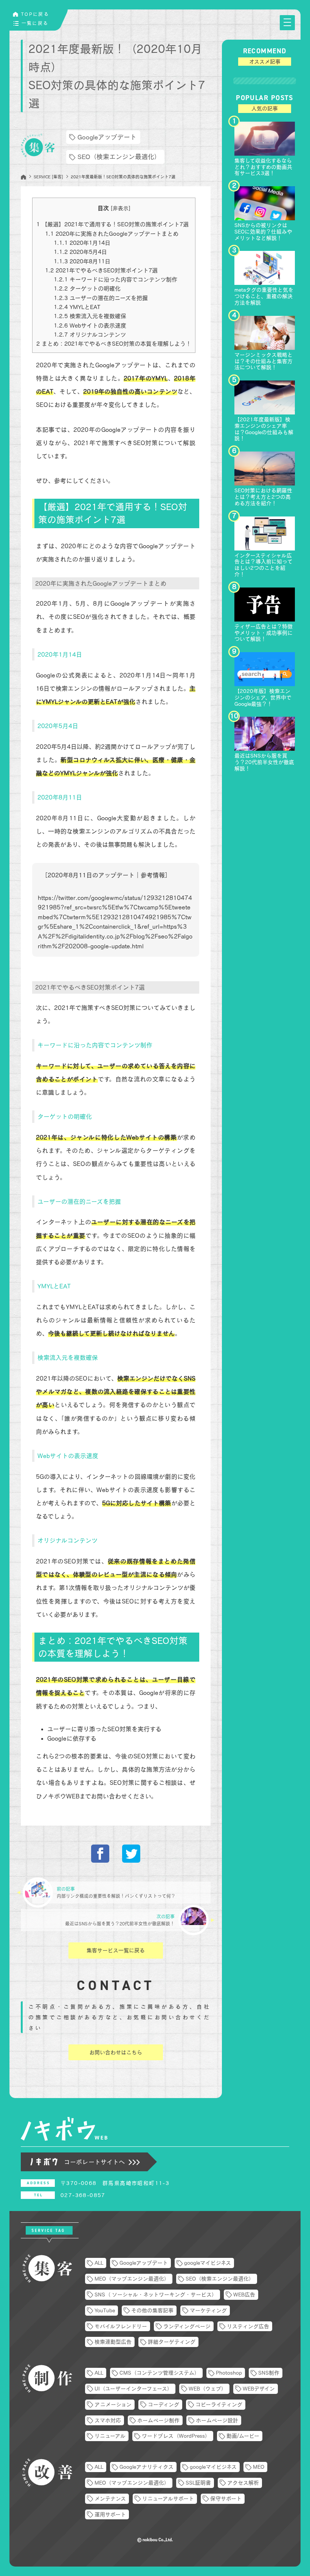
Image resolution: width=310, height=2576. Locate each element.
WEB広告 (244, 2295)
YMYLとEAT (77, 307)
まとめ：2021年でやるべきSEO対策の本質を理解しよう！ (114, 344)
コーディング (164, 2404)
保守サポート (226, 2499)
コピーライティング (219, 2404)
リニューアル (110, 2436)
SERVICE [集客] (48, 177)
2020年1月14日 (82, 243)
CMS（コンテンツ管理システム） (160, 2373)
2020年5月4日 (80, 252)
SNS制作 (269, 2373)
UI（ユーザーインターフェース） (133, 2389)
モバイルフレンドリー (121, 2326)
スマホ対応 (108, 2420)
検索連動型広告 (113, 2342)
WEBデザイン (259, 2389)
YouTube (105, 2310)
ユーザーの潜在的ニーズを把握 (101, 298)
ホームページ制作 (158, 2420)
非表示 (121, 208)
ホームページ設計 (217, 2420)
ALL (99, 2263)
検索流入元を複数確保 (90, 316)
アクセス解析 (243, 2483)
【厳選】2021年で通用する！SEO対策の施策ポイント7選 (112, 224)
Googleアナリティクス (146, 2467)
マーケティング (208, 2310)
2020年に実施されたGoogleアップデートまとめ (112, 234)
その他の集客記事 (152, 2310)
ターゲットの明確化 (87, 288)
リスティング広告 (248, 2326)
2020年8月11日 (82, 261)
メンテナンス (110, 2499)
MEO (259, 2467)
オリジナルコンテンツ (90, 335)
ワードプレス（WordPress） (176, 2436)
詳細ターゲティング (172, 2342)
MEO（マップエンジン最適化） (132, 2279)
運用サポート (110, 2514)
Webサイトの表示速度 (90, 325)
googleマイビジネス (208, 2263)
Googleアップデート (107, 137)
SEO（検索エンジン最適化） (119, 157)
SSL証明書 (198, 2483)
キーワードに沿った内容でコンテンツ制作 (115, 279)
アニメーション (113, 2404)
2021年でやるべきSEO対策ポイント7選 (101, 270)
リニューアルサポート (168, 2499)
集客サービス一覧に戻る (116, 1950)
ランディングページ (187, 2326)
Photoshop (229, 2373)
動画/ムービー (243, 2436)
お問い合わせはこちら (116, 2052)
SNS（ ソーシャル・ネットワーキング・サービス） (156, 2295)
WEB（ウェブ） (208, 2389)
